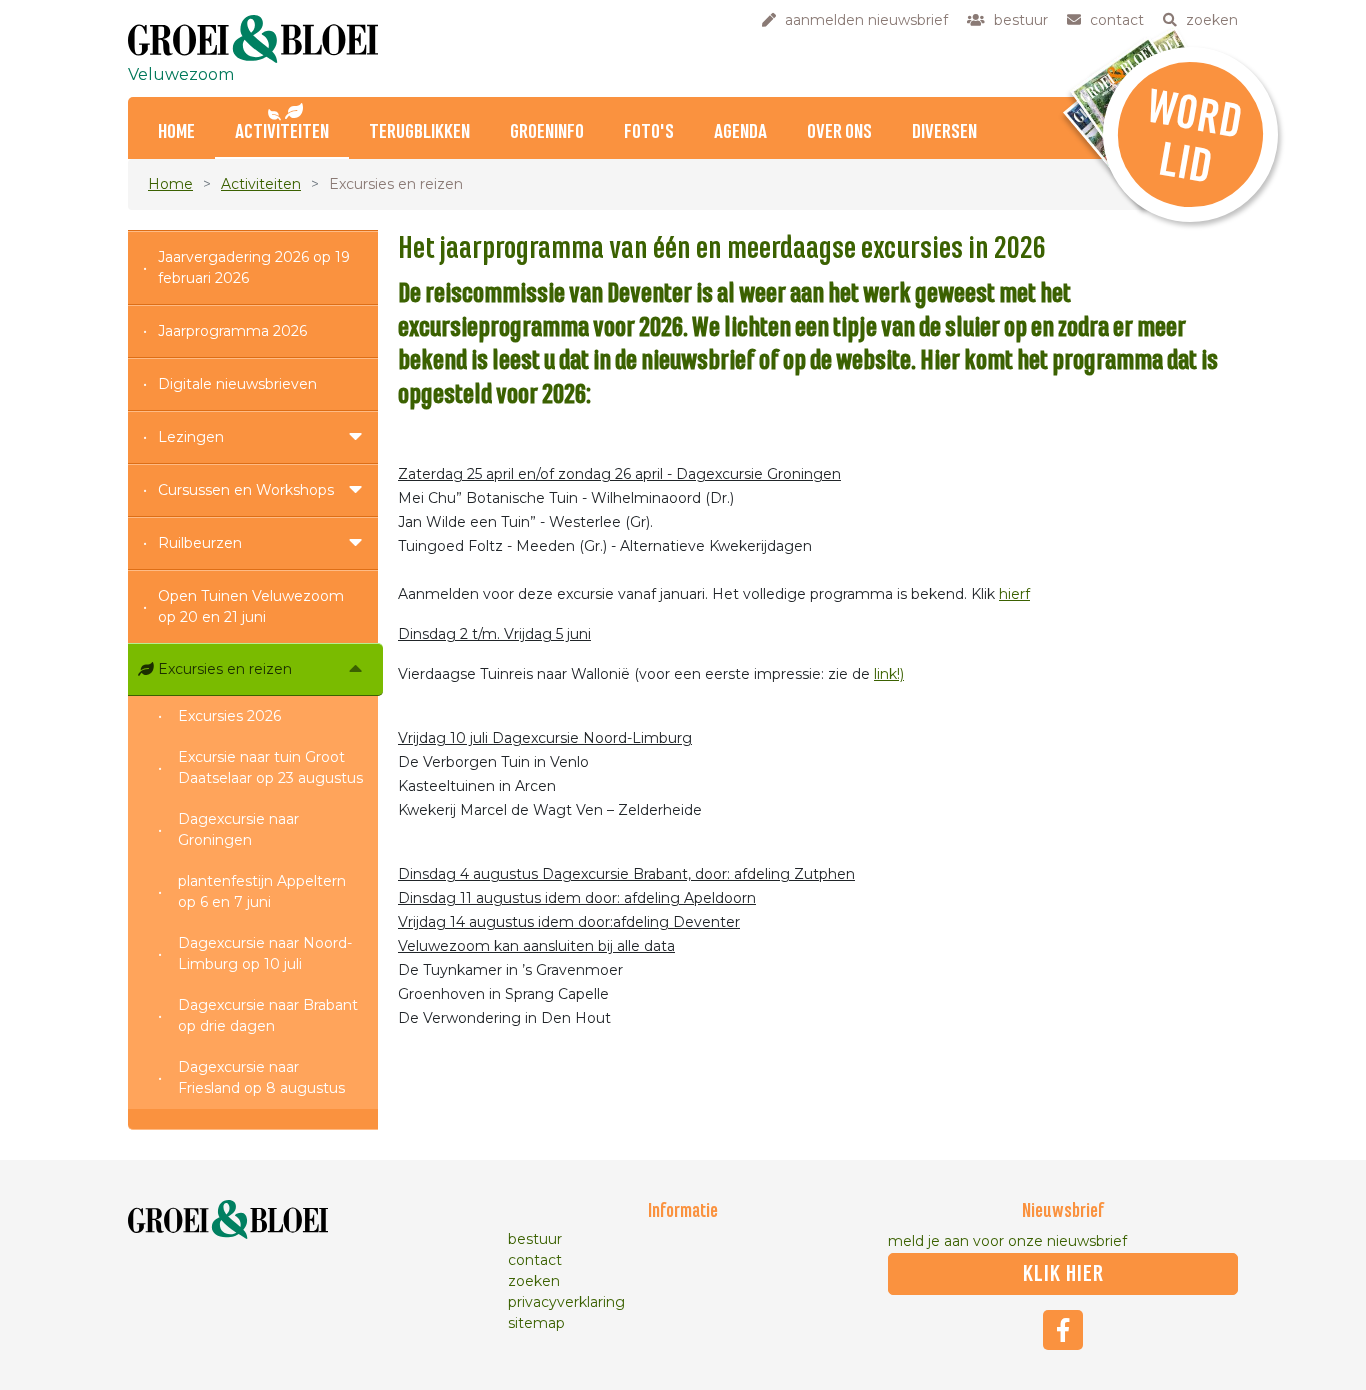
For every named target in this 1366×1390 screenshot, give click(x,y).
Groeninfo (547, 132)
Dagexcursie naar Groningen (238, 829)
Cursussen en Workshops (246, 490)
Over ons (839, 132)
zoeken (534, 1281)
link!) (889, 674)
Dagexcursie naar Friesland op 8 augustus (261, 1077)
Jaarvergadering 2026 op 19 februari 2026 (254, 267)
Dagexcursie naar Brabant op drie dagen (268, 1015)
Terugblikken (419, 132)
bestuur (535, 1239)
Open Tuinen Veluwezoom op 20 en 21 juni (251, 606)
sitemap (536, 1323)
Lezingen (191, 437)
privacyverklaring (566, 1302)
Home (176, 132)
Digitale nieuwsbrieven (237, 384)
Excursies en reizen (225, 669)
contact (535, 1260)
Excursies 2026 (229, 716)
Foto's (649, 132)
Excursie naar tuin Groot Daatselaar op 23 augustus (270, 767)
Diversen (944, 132)
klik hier (1063, 1274)
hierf (1014, 594)
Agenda (740, 132)
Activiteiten (282, 132)
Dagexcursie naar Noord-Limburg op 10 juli (265, 953)
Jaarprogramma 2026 (232, 331)
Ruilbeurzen (200, 543)
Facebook (1063, 1330)
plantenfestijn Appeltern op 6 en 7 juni (262, 891)
